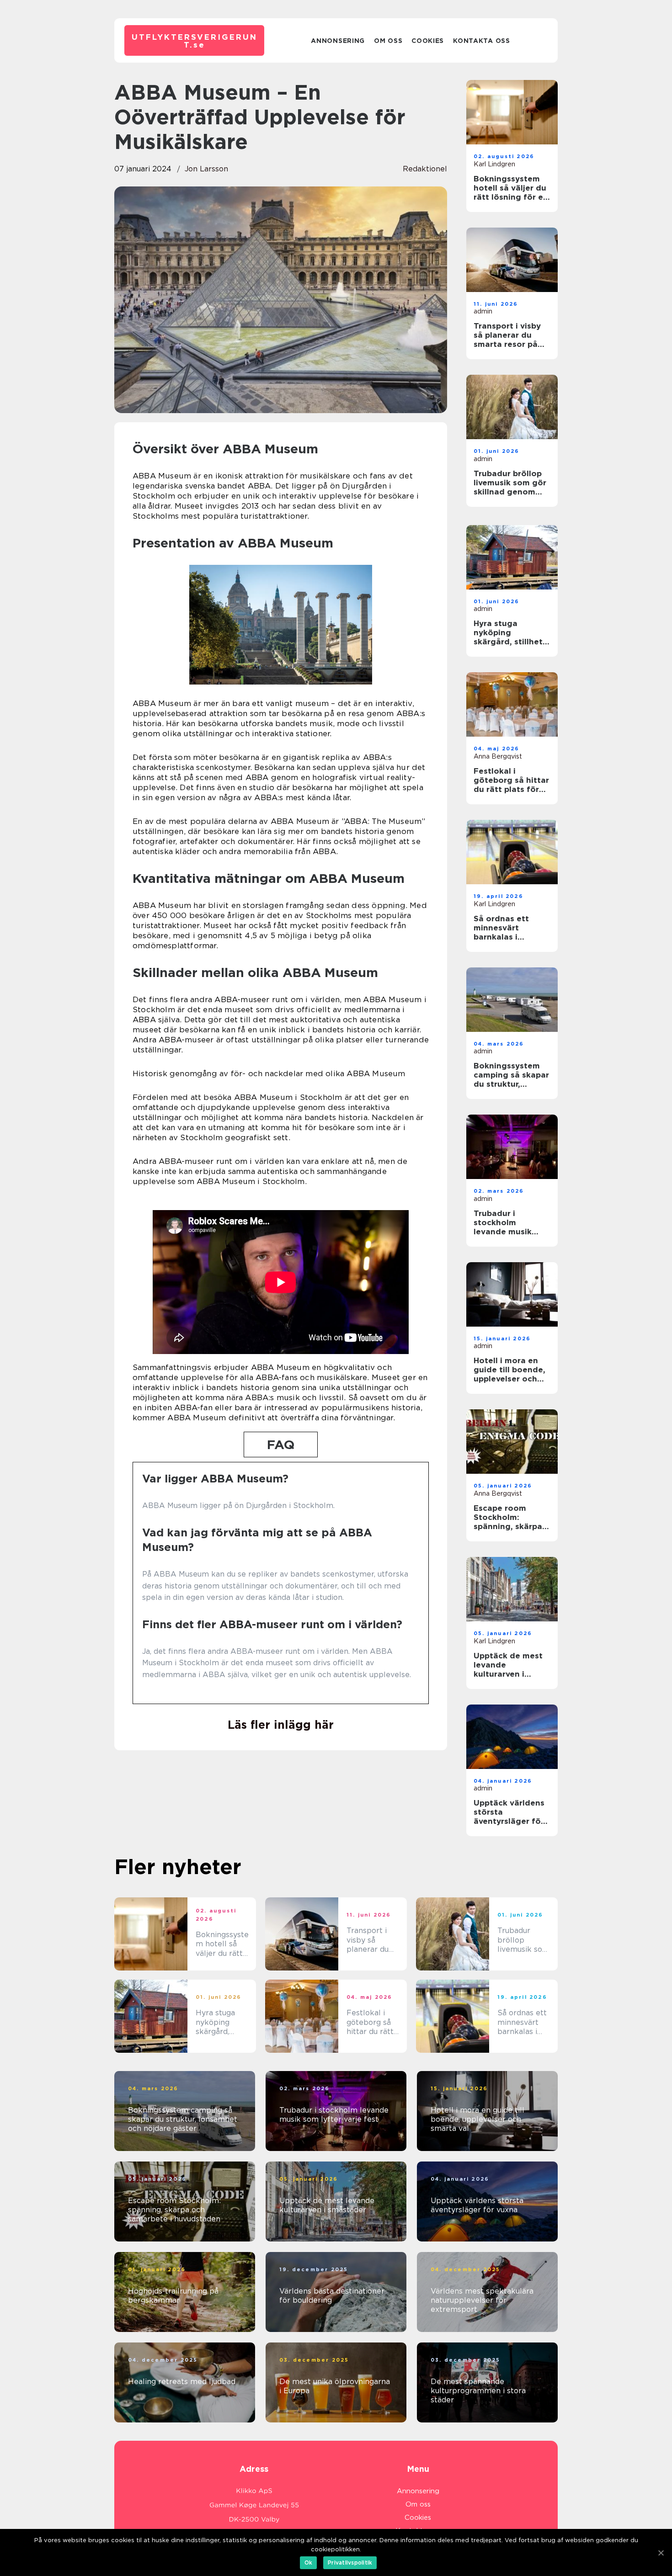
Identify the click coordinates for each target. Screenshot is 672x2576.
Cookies (428, 41)
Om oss (388, 41)
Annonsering (338, 41)
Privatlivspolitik (350, 2563)
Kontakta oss (481, 41)
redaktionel (425, 169)
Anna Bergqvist (498, 756)
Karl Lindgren (494, 164)
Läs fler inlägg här (281, 1725)
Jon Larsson (206, 169)
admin (483, 311)
